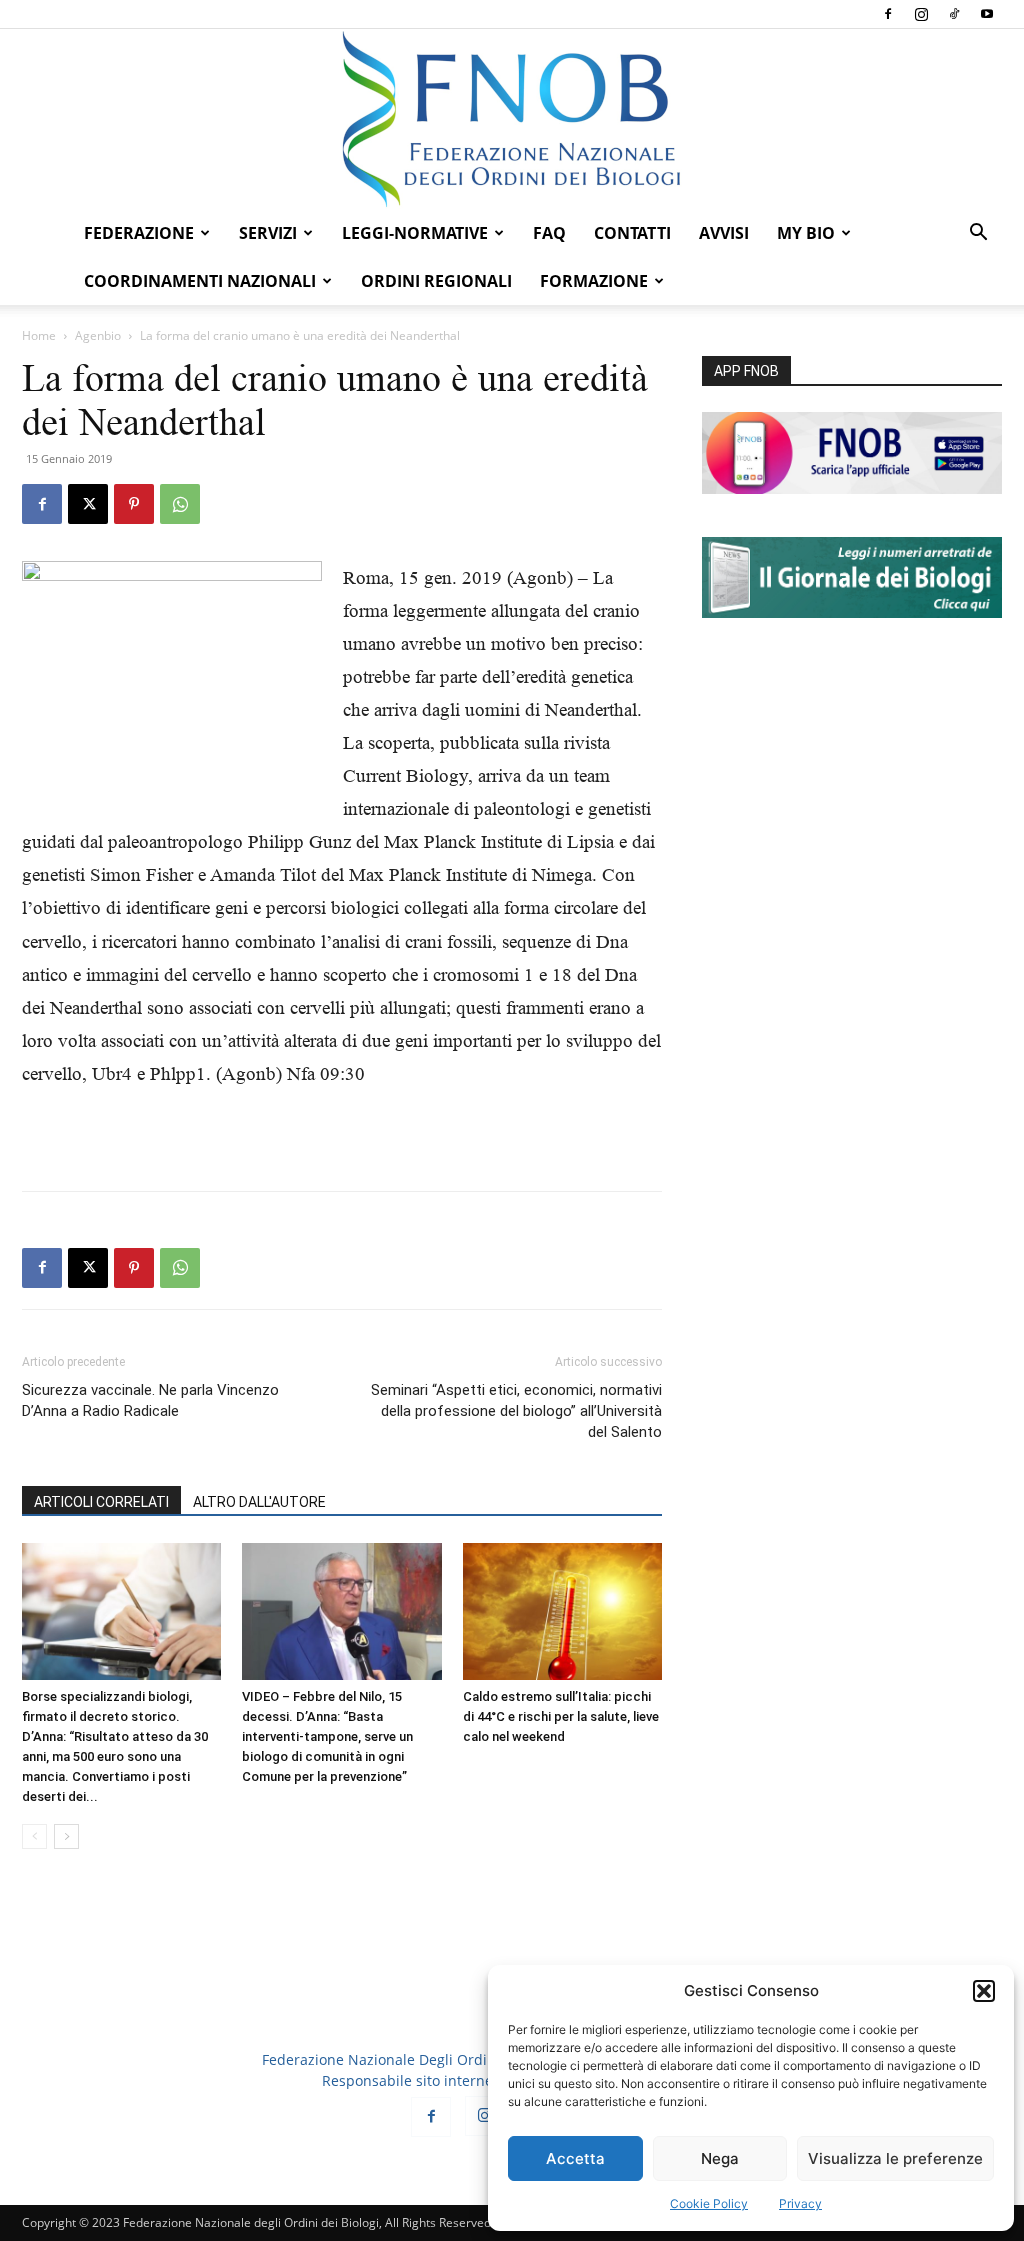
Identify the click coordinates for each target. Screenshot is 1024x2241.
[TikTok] (954, 14)
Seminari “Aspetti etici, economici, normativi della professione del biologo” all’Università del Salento (516, 1411)
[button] (984, 1991)
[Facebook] (888, 14)
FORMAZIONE (594, 281)
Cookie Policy (709, 2203)
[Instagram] (921, 14)
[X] (88, 504)
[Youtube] (987, 14)
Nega (720, 2158)
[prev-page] (34, 1836)
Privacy (800, 2203)
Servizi (268, 233)
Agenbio (98, 335)
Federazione (139, 233)
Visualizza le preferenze (895, 2158)
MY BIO (806, 233)
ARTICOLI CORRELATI (101, 1502)
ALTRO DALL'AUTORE (259, 1502)
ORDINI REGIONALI (436, 281)
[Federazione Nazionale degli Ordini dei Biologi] (512, 119)
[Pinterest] (134, 504)
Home (39, 335)
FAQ (549, 233)
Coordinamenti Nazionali (200, 281)
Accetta (575, 2158)
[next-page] (66, 1836)
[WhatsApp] (180, 504)
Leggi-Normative (415, 233)
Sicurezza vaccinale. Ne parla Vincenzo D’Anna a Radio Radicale (150, 1400)
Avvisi (724, 233)
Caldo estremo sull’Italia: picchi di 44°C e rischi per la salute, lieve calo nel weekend (561, 1716)
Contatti (632, 233)
